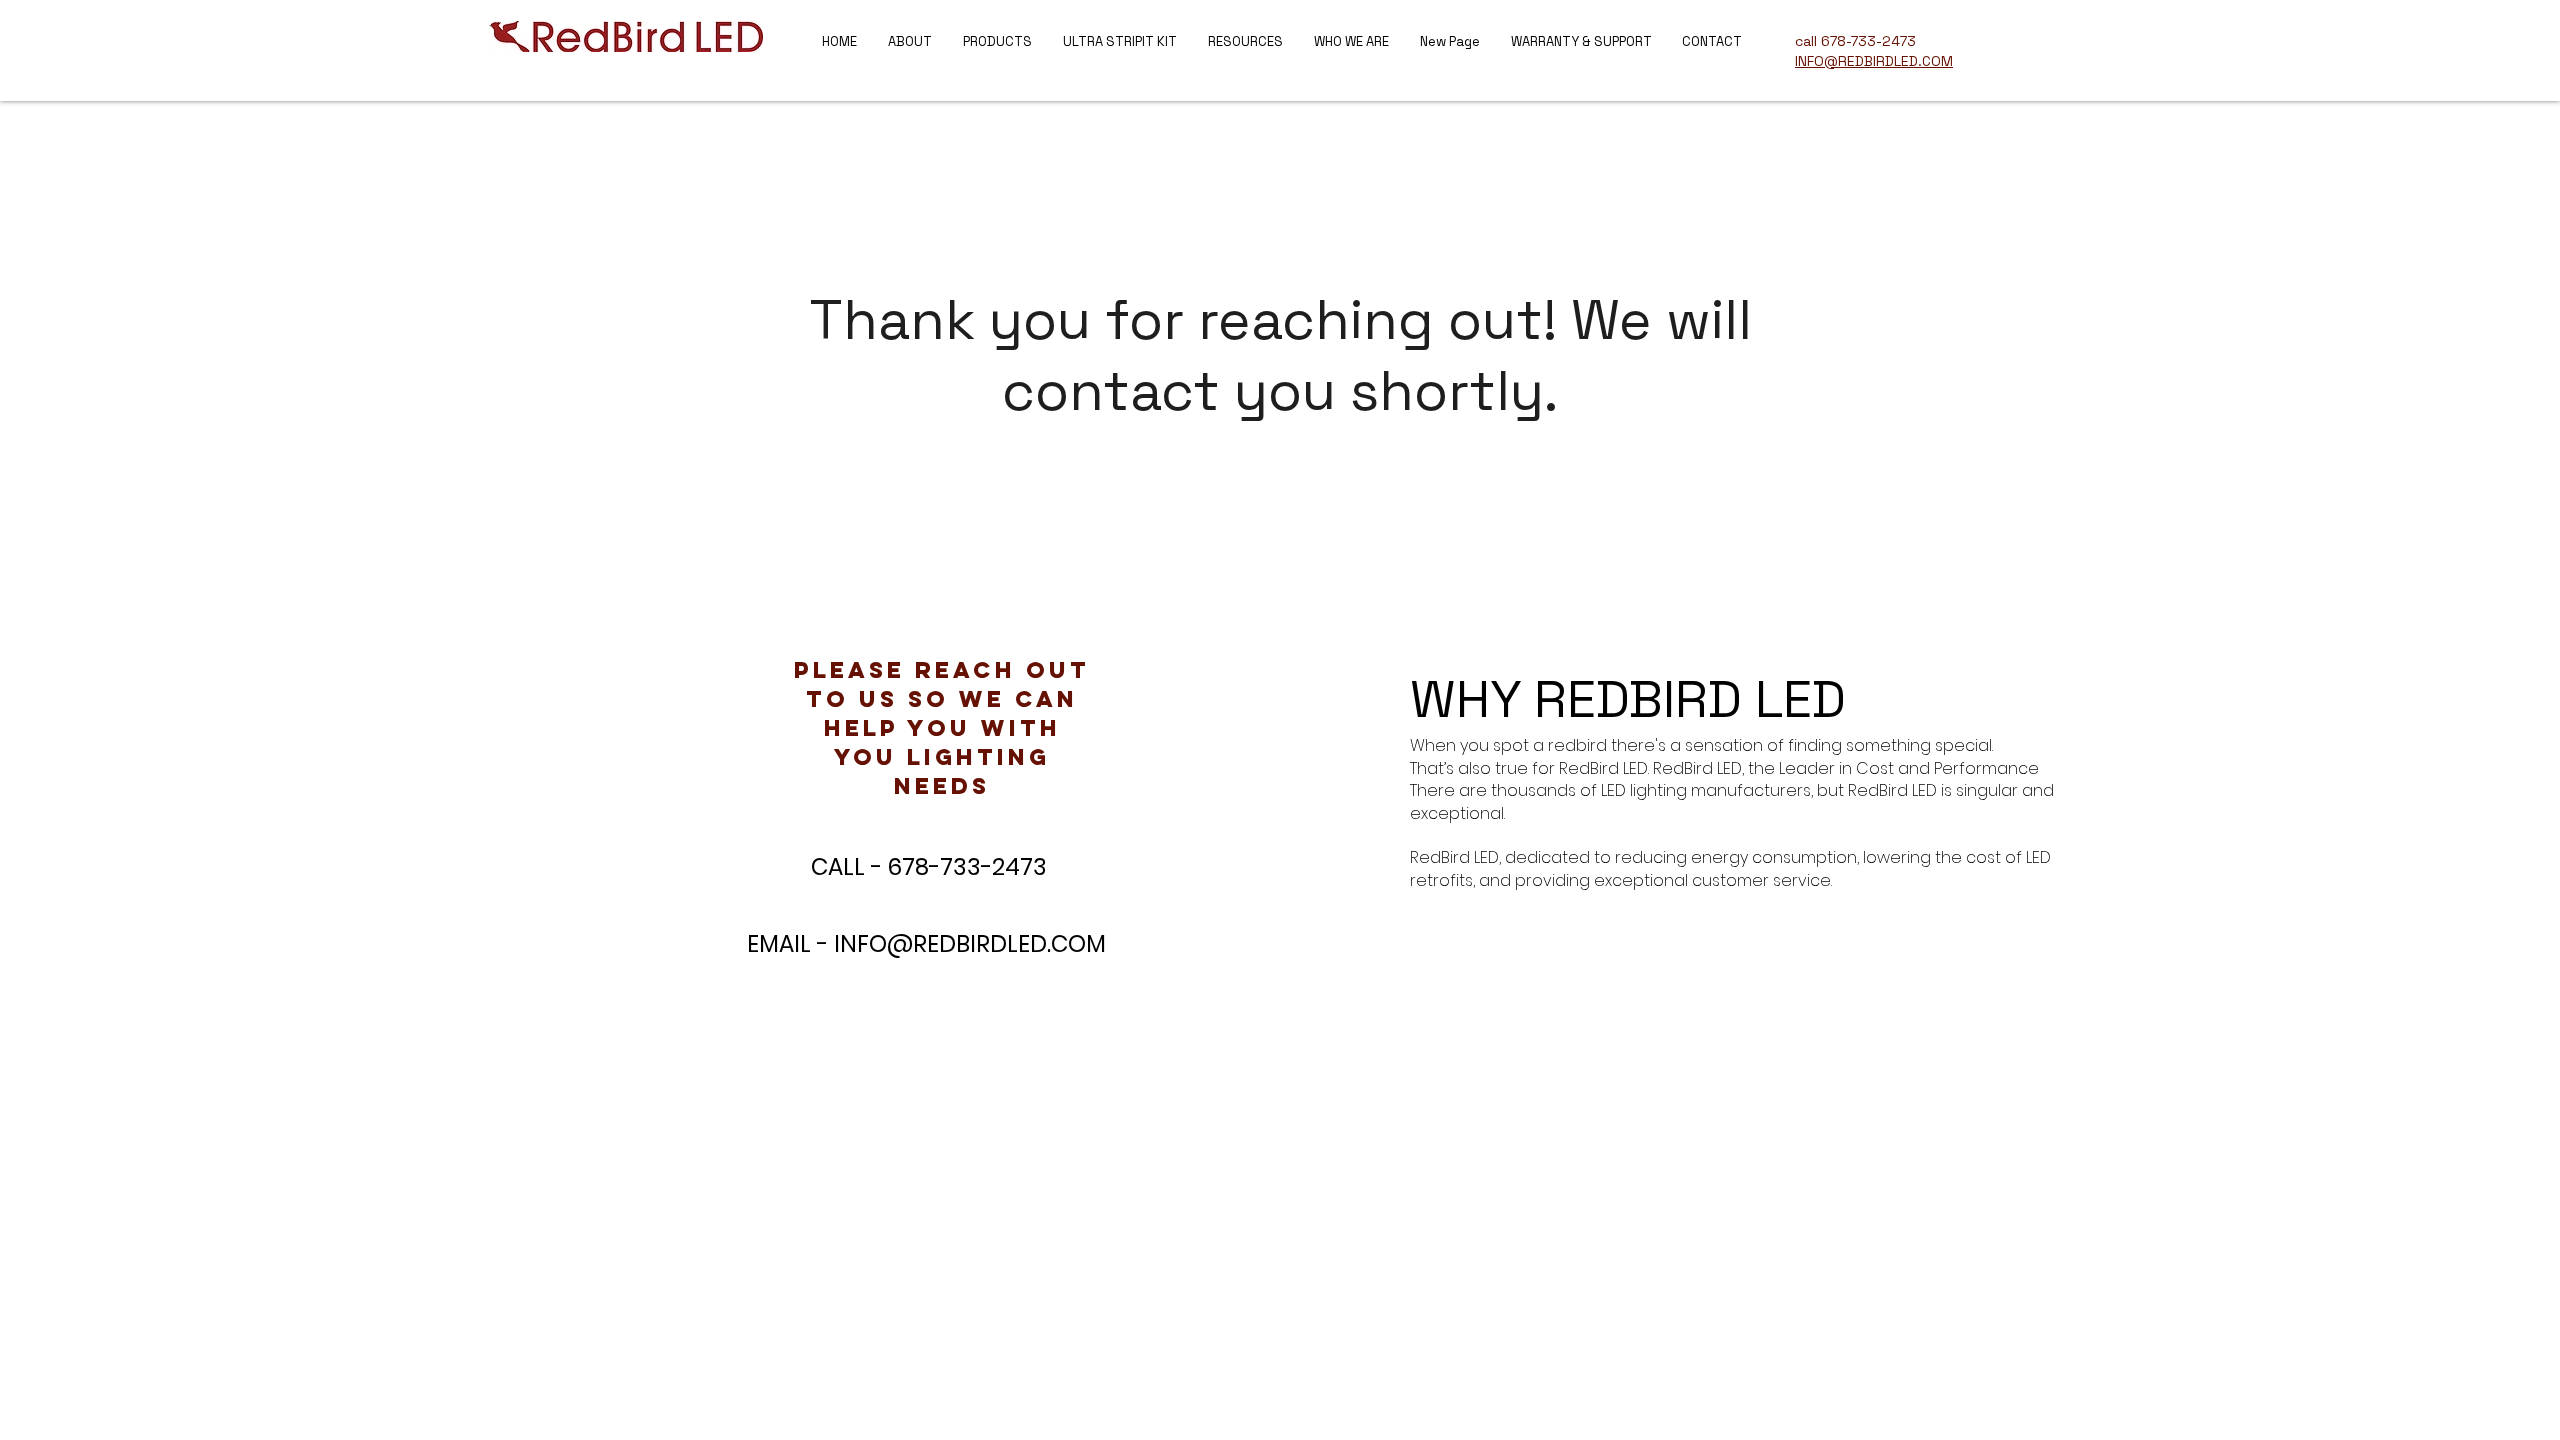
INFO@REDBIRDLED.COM (970, 944)
